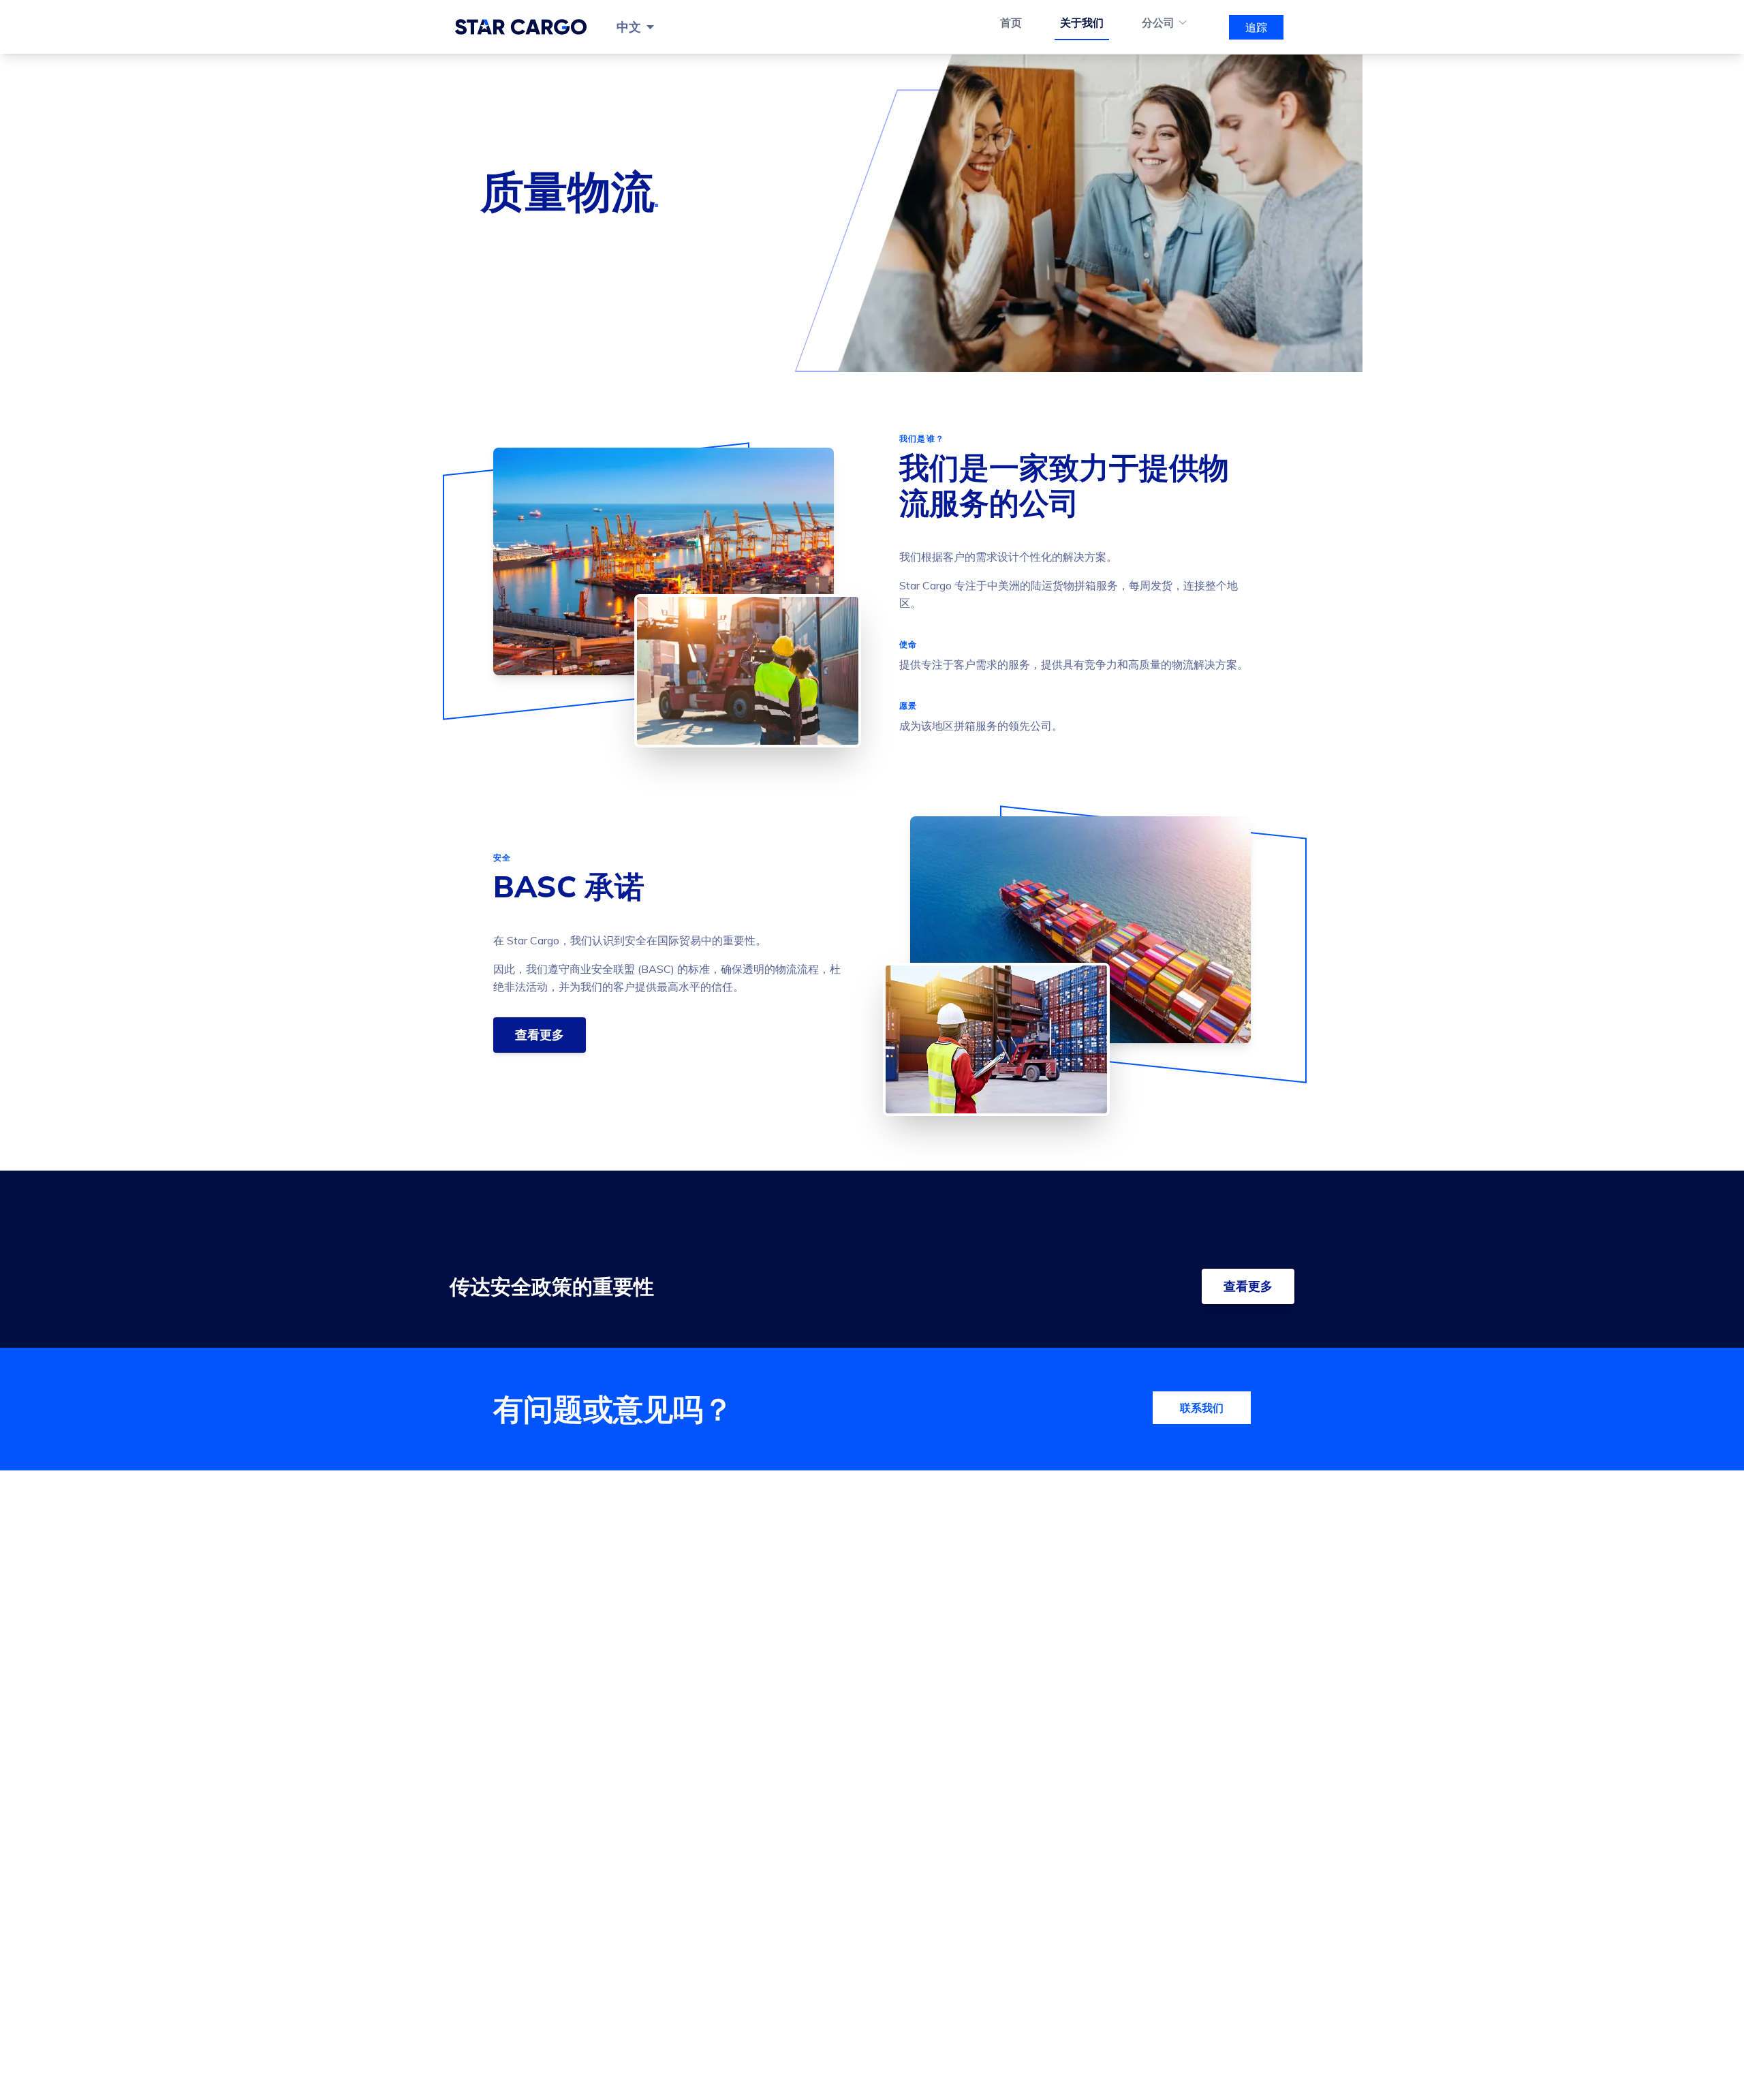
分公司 (1158, 22)
